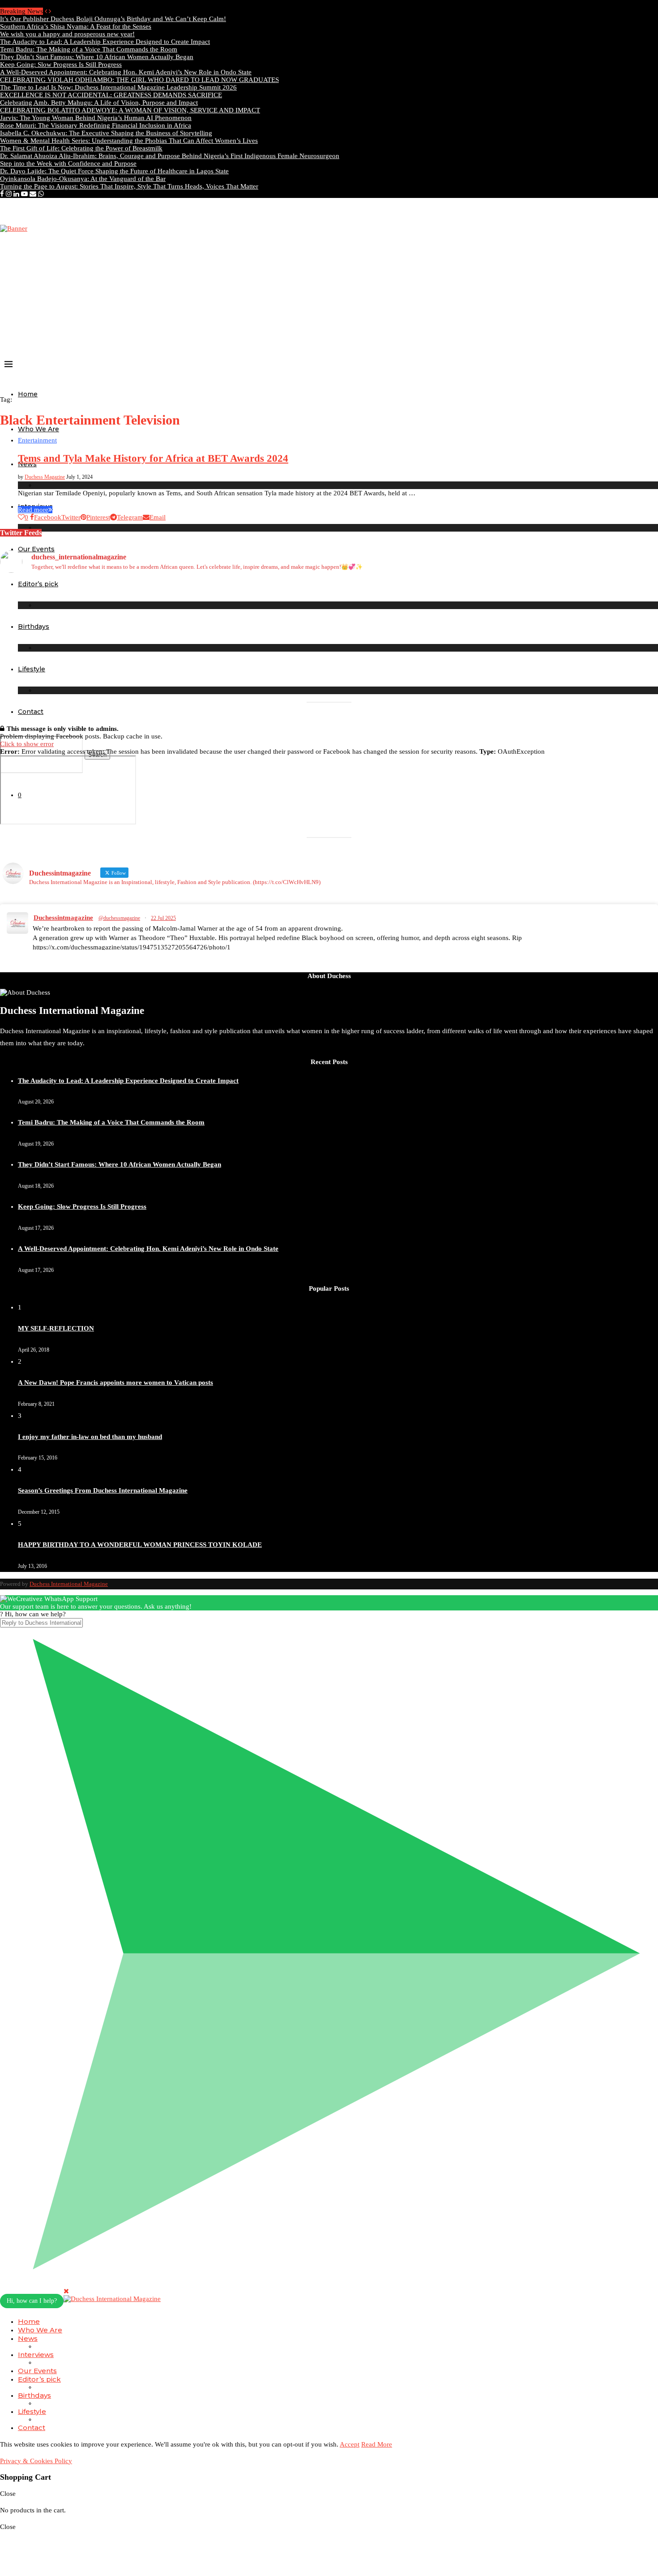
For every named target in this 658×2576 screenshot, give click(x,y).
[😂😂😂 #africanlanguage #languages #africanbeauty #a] (412, 664)
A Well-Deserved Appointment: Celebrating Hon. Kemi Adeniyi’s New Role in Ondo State (126, 72)
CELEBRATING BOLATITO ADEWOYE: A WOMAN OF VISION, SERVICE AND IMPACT (130, 110)
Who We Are (38, 429)
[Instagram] (9, 194)
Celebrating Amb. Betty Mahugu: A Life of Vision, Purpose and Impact (99, 103)
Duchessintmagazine (63, 918)
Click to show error (27, 744)
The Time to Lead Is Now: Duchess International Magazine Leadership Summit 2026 (118, 87)
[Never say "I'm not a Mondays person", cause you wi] (577, 591)
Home (28, 394)
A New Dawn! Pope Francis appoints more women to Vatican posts (115, 1382)
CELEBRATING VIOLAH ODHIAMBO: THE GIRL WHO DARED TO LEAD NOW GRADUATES (139, 80)
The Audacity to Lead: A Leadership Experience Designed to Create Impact (105, 42)
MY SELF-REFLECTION (56, 1328)
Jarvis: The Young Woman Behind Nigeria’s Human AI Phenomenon (96, 118)
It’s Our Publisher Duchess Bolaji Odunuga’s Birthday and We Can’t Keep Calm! (113, 19)
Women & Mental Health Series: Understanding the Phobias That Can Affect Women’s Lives (129, 141)
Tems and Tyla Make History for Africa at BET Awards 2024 (153, 458)
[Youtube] (24, 194)
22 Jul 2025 (163, 918)
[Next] (50, 11)
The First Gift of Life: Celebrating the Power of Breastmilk (81, 148)
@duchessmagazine (119, 918)
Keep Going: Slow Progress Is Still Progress (61, 64)
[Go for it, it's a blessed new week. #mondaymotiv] (246, 660)
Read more (33, 510)
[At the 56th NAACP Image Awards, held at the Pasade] (246, 614)
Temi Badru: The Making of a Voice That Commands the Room (89, 49)
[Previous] (46, 11)
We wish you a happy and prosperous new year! (67, 34)
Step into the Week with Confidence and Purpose (68, 163)
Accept (350, 2444)
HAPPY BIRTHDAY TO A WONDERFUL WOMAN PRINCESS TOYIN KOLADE (140, 1545)
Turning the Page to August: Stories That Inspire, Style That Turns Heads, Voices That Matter (129, 186)
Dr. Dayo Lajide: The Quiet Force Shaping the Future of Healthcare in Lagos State (114, 171)
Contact (31, 712)
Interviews (36, 2355)
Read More (377, 2444)
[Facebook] (2, 194)
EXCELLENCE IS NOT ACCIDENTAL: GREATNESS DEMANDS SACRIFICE (111, 95)
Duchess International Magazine (69, 1584)
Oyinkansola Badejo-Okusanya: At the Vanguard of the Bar (83, 179)
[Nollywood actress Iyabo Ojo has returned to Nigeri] (412, 618)
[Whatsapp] (41, 194)
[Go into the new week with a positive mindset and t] (81, 664)
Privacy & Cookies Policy (36, 2461)
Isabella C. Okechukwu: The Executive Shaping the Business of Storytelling (106, 133)
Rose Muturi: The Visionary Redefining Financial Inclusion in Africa (96, 125)
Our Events (37, 2371)
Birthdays (34, 2395)
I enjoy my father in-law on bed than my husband (90, 1437)
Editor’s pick (39, 2379)
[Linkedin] (16, 194)
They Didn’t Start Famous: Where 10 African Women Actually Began (97, 57)
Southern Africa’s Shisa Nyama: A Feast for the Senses (76, 26)
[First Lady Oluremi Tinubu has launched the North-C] (81, 603)
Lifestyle (32, 2411)
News (28, 2338)
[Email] (33, 194)
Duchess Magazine (45, 477)
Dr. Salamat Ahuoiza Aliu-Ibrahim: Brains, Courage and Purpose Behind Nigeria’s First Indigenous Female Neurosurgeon (170, 156)
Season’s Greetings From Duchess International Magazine (103, 1490)
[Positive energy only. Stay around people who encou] (577, 664)
